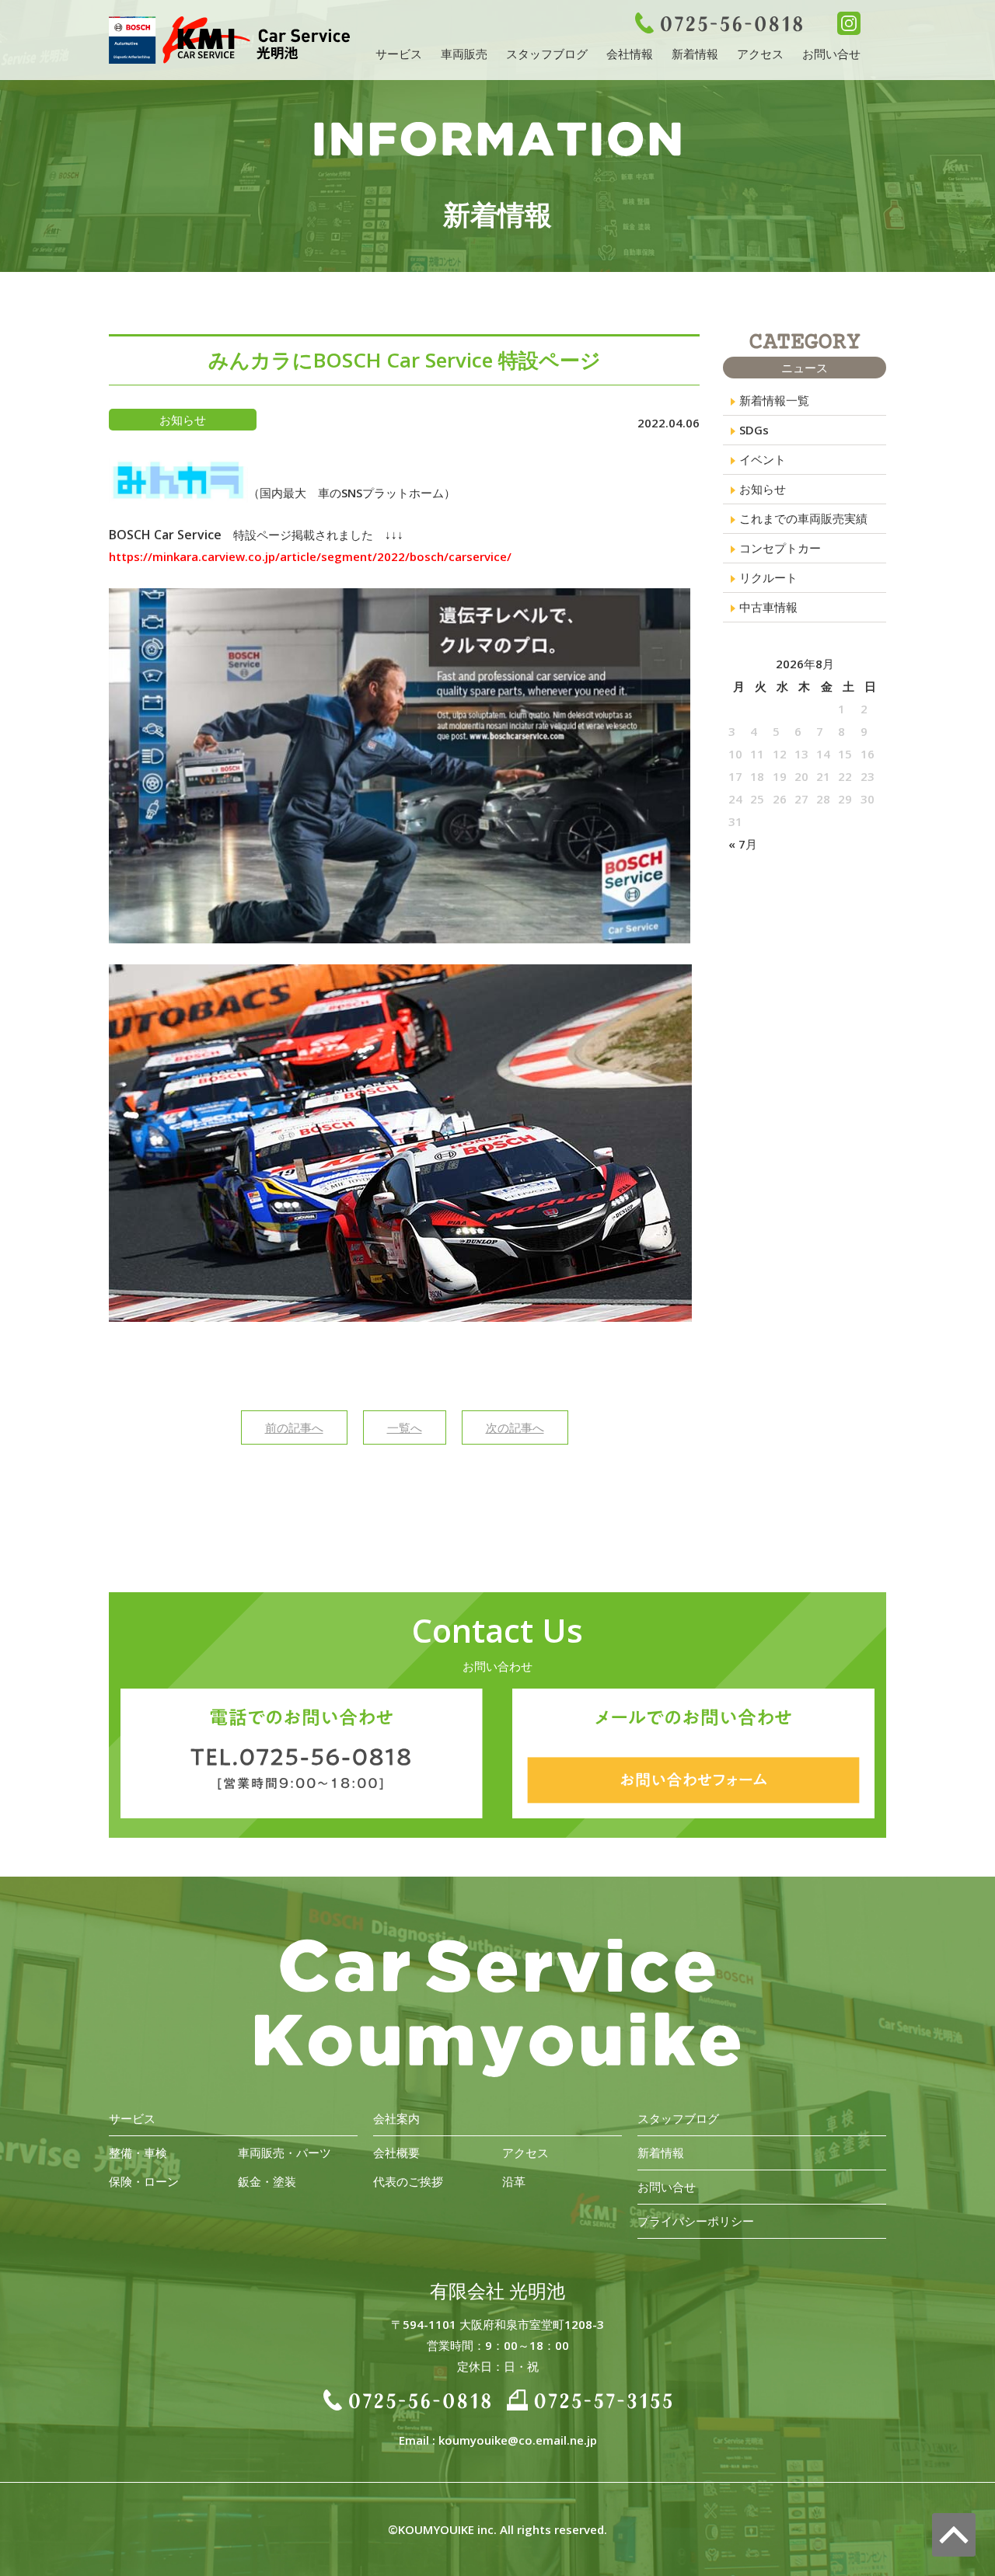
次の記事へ (515, 1427)
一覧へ (405, 1427)
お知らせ (763, 489)
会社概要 (396, 2152)
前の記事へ (294, 1427)
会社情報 (630, 54)
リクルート (768, 577)
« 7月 (743, 844)
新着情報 (695, 54)
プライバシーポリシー (696, 2221)
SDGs (754, 430)
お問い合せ (831, 54)
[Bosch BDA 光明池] (229, 53)
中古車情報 (768, 607)
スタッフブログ (547, 54)
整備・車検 (138, 2152)
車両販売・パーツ (285, 2152)
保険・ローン (144, 2181)
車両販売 (464, 54)
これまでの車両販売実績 (803, 518)
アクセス (760, 54)
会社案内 (396, 2118)
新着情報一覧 (774, 400)
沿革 (514, 2181)
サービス (399, 54)
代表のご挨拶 (408, 2181)
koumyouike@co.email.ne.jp (518, 2440)
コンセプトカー (780, 548)
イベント (763, 459)
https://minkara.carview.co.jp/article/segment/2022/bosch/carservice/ (310, 556)
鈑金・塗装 (267, 2181)
